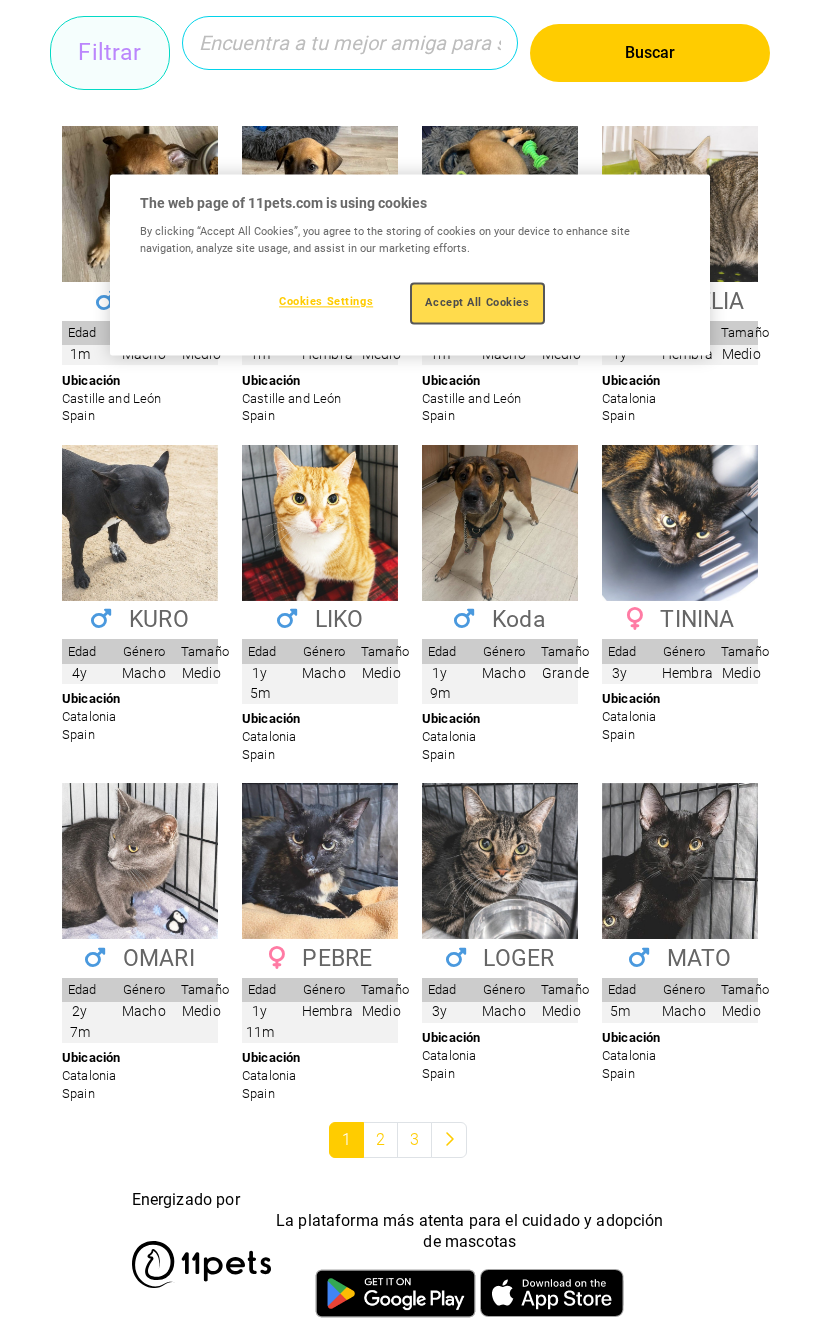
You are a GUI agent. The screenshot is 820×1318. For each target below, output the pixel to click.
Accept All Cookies (477, 303)
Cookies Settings (326, 302)
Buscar (650, 52)
